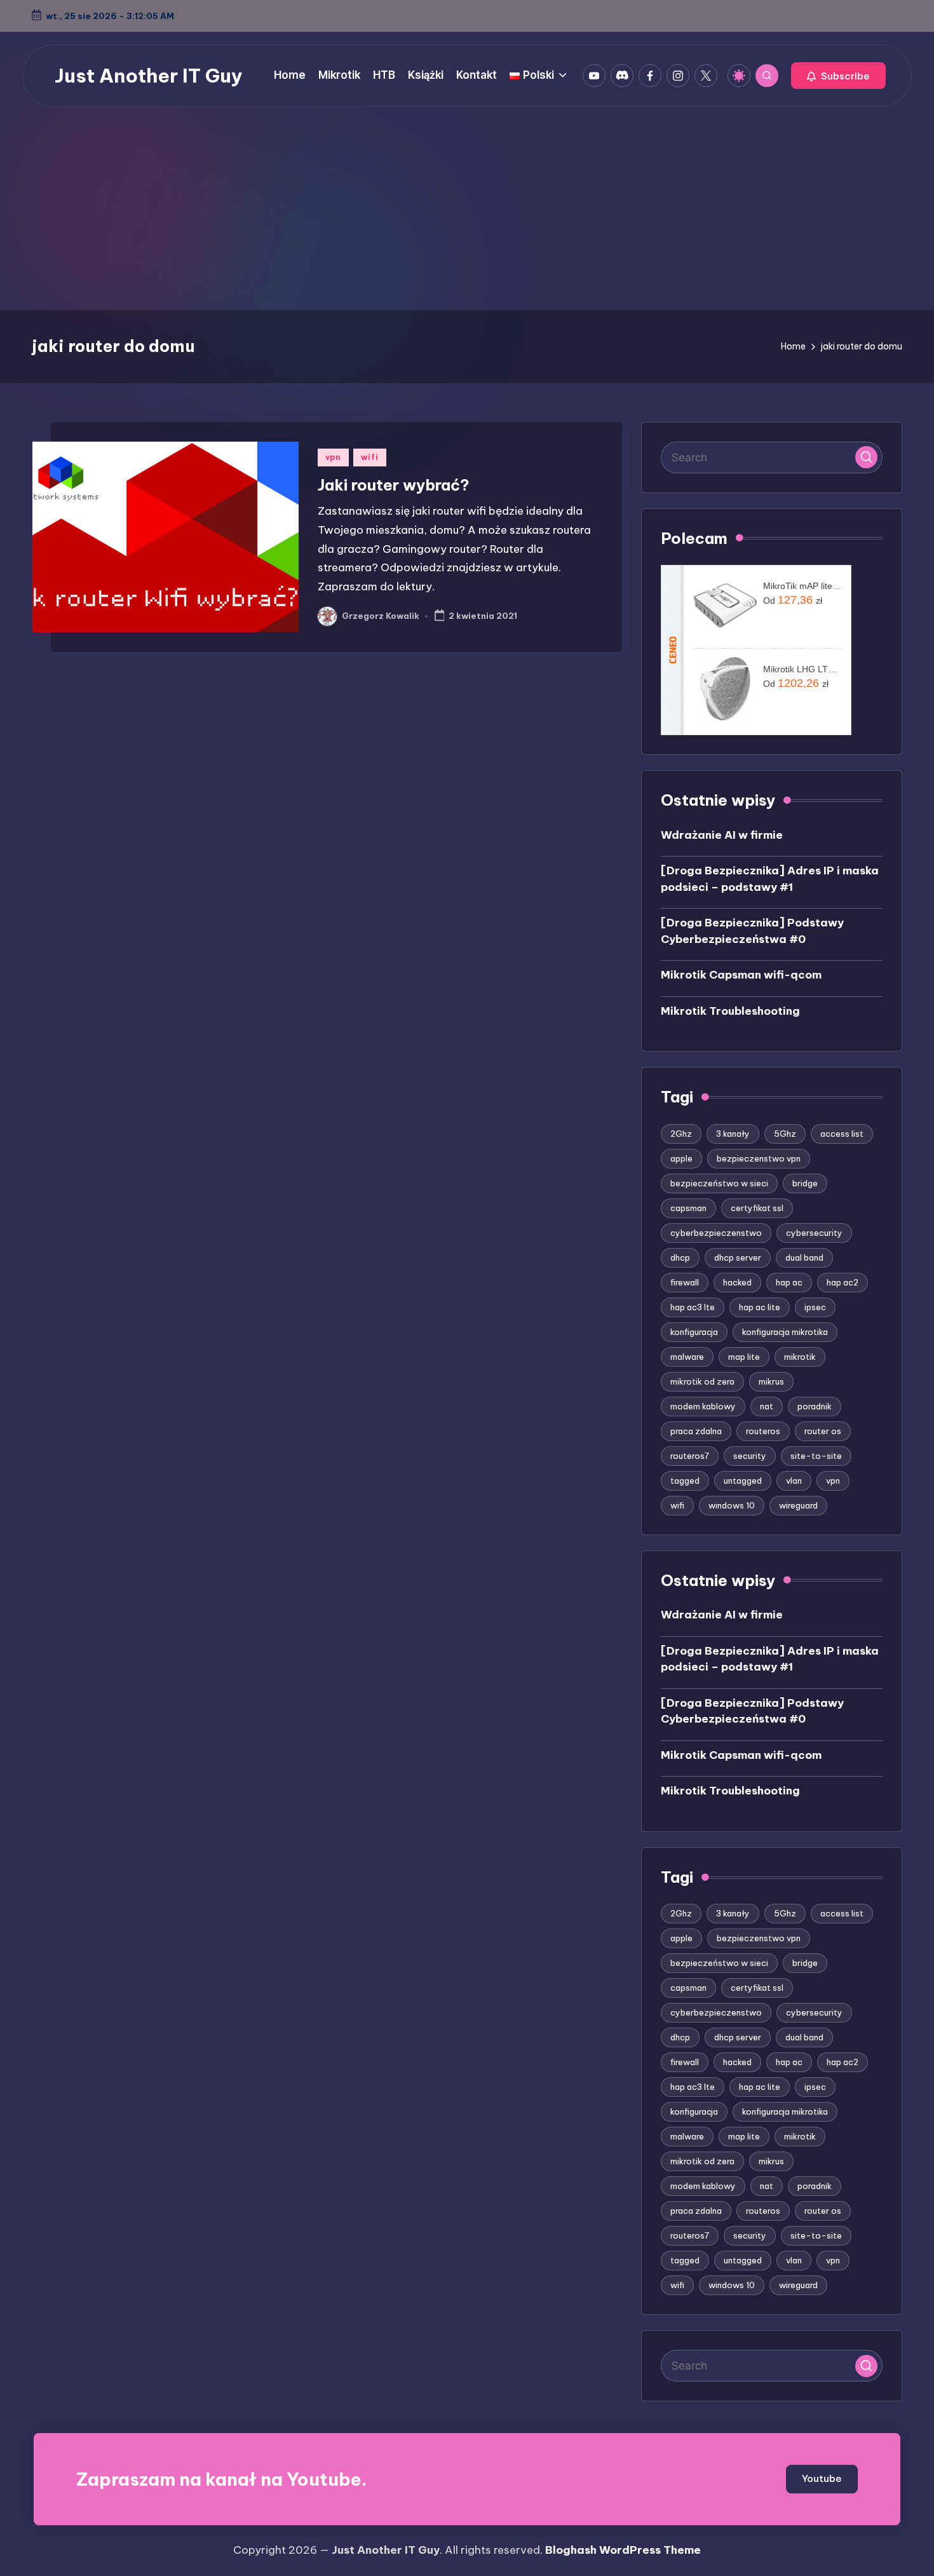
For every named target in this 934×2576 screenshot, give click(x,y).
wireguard (798, 1505)
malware (687, 1357)
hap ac (789, 1282)
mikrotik (800, 1357)
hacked (737, 1282)
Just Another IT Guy (149, 76)
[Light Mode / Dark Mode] (739, 76)
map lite (744, 1357)
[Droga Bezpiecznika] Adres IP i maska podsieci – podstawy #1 (770, 879)
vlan (794, 1481)
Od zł (793, 600)
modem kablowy (703, 1406)
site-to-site (816, 1456)
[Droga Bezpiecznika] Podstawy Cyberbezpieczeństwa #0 (752, 931)
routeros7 (690, 1456)
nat (767, 1406)
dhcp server (738, 1257)
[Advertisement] (467, 215)
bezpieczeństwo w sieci (719, 1183)
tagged (685, 1481)
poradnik (815, 1406)
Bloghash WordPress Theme (623, 2550)
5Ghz (785, 1134)
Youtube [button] (822, 2478)
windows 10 (732, 1505)
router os (823, 1431)
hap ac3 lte (693, 1307)
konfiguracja (694, 1332)
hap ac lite (760, 1307)
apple (681, 1158)
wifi (370, 457)
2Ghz (681, 1134)
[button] (838, 76)
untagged (743, 1481)
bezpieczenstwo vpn (759, 1158)
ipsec (815, 1307)
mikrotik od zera (702, 1381)
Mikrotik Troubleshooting (730, 1011)
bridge (805, 1183)
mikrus (771, 1381)
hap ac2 (843, 1282)
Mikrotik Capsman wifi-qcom (741, 975)
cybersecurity (814, 1233)
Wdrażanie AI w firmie (722, 835)
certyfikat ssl (757, 1208)
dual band (804, 1257)
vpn (333, 457)
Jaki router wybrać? (394, 485)
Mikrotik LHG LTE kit (802, 669)
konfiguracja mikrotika (785, 1332)
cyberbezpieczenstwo (716, 1233)
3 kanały (733, 1134)
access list (842, 1134)
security (750, 1456)
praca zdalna (696, 1431)
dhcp (680, 1257)
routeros (763, 1431)
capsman (688, 1208)
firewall (685, 1282)
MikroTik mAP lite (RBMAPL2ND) (802, 586)
